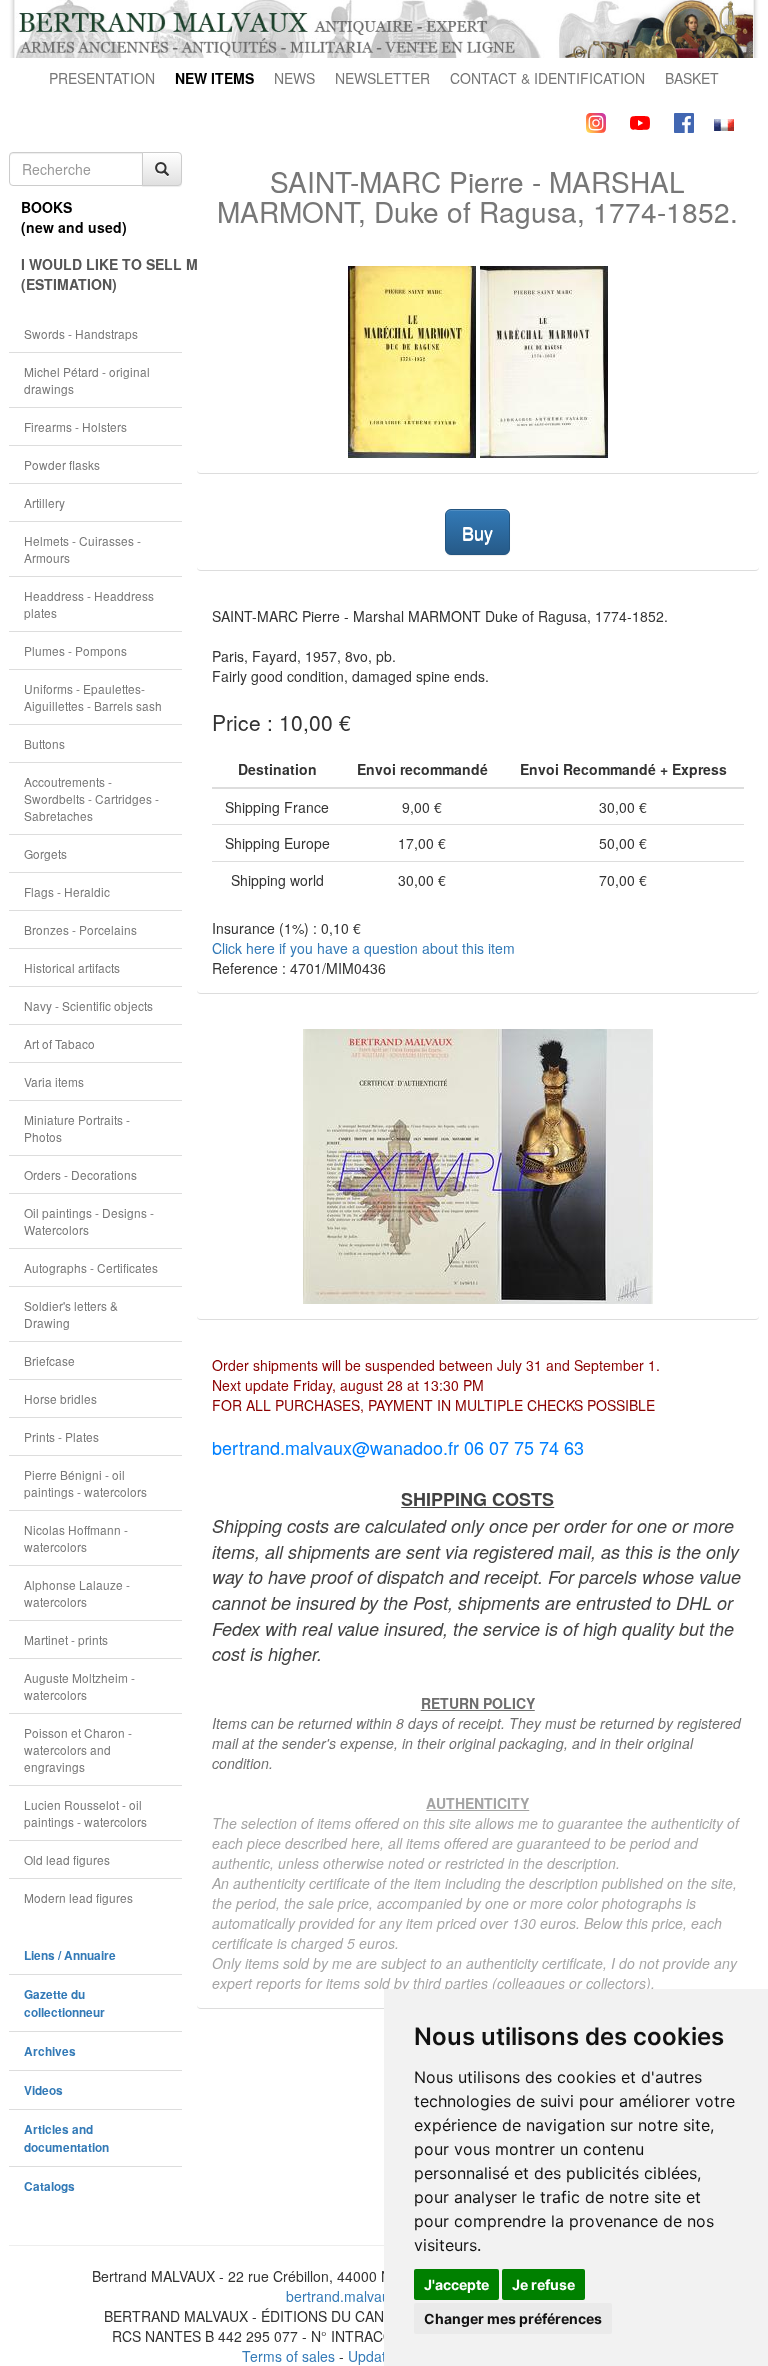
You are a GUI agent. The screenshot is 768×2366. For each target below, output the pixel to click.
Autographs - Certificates (91, 1267)
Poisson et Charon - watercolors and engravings (78, 1749)
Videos (43, 2090)
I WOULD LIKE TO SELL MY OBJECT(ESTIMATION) (101, 274)
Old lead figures (67, 1859)
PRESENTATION (102, 78)
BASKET (692, 78)
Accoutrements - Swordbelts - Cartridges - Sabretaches (91, 798)
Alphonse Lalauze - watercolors (77, 1593)
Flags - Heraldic (67, 891)
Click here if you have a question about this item (363, 948)
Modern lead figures (78, 1897)
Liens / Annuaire (70, 1955)
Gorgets (45, 853)
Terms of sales (288, 2356)
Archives (50, 2051)
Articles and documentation (66, 2138)
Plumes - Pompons (75, 650)
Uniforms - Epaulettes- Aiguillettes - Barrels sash (93, 697)
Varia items (54, 1081)
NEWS (294, 78)
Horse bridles (60, 1398)
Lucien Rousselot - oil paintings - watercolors (85, 1813)
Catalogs (49, 2186)
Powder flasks (62, 464)
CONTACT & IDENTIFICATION (547, 78)
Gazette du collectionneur (64, 2003)
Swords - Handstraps (81, 333)
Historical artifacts (72, 967)
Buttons (44, 743)
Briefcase (49, 1360)
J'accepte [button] (456, 2284)
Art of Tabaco (59, 1043)
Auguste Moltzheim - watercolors (79, 1686)
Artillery (44, 502)
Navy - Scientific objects (88, 1005)
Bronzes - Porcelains (80, 929)
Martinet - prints (66, 1639)
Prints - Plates (61, 1436)
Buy (477, 532)
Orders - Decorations (80, 1174)
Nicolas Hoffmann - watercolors (76, 1538)
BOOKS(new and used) (74, 217)
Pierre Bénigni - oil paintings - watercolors (85, 1483)
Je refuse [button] (543, 2284)
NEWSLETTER (382, 78)
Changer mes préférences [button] (513, 2318)
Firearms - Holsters (75, 426)
